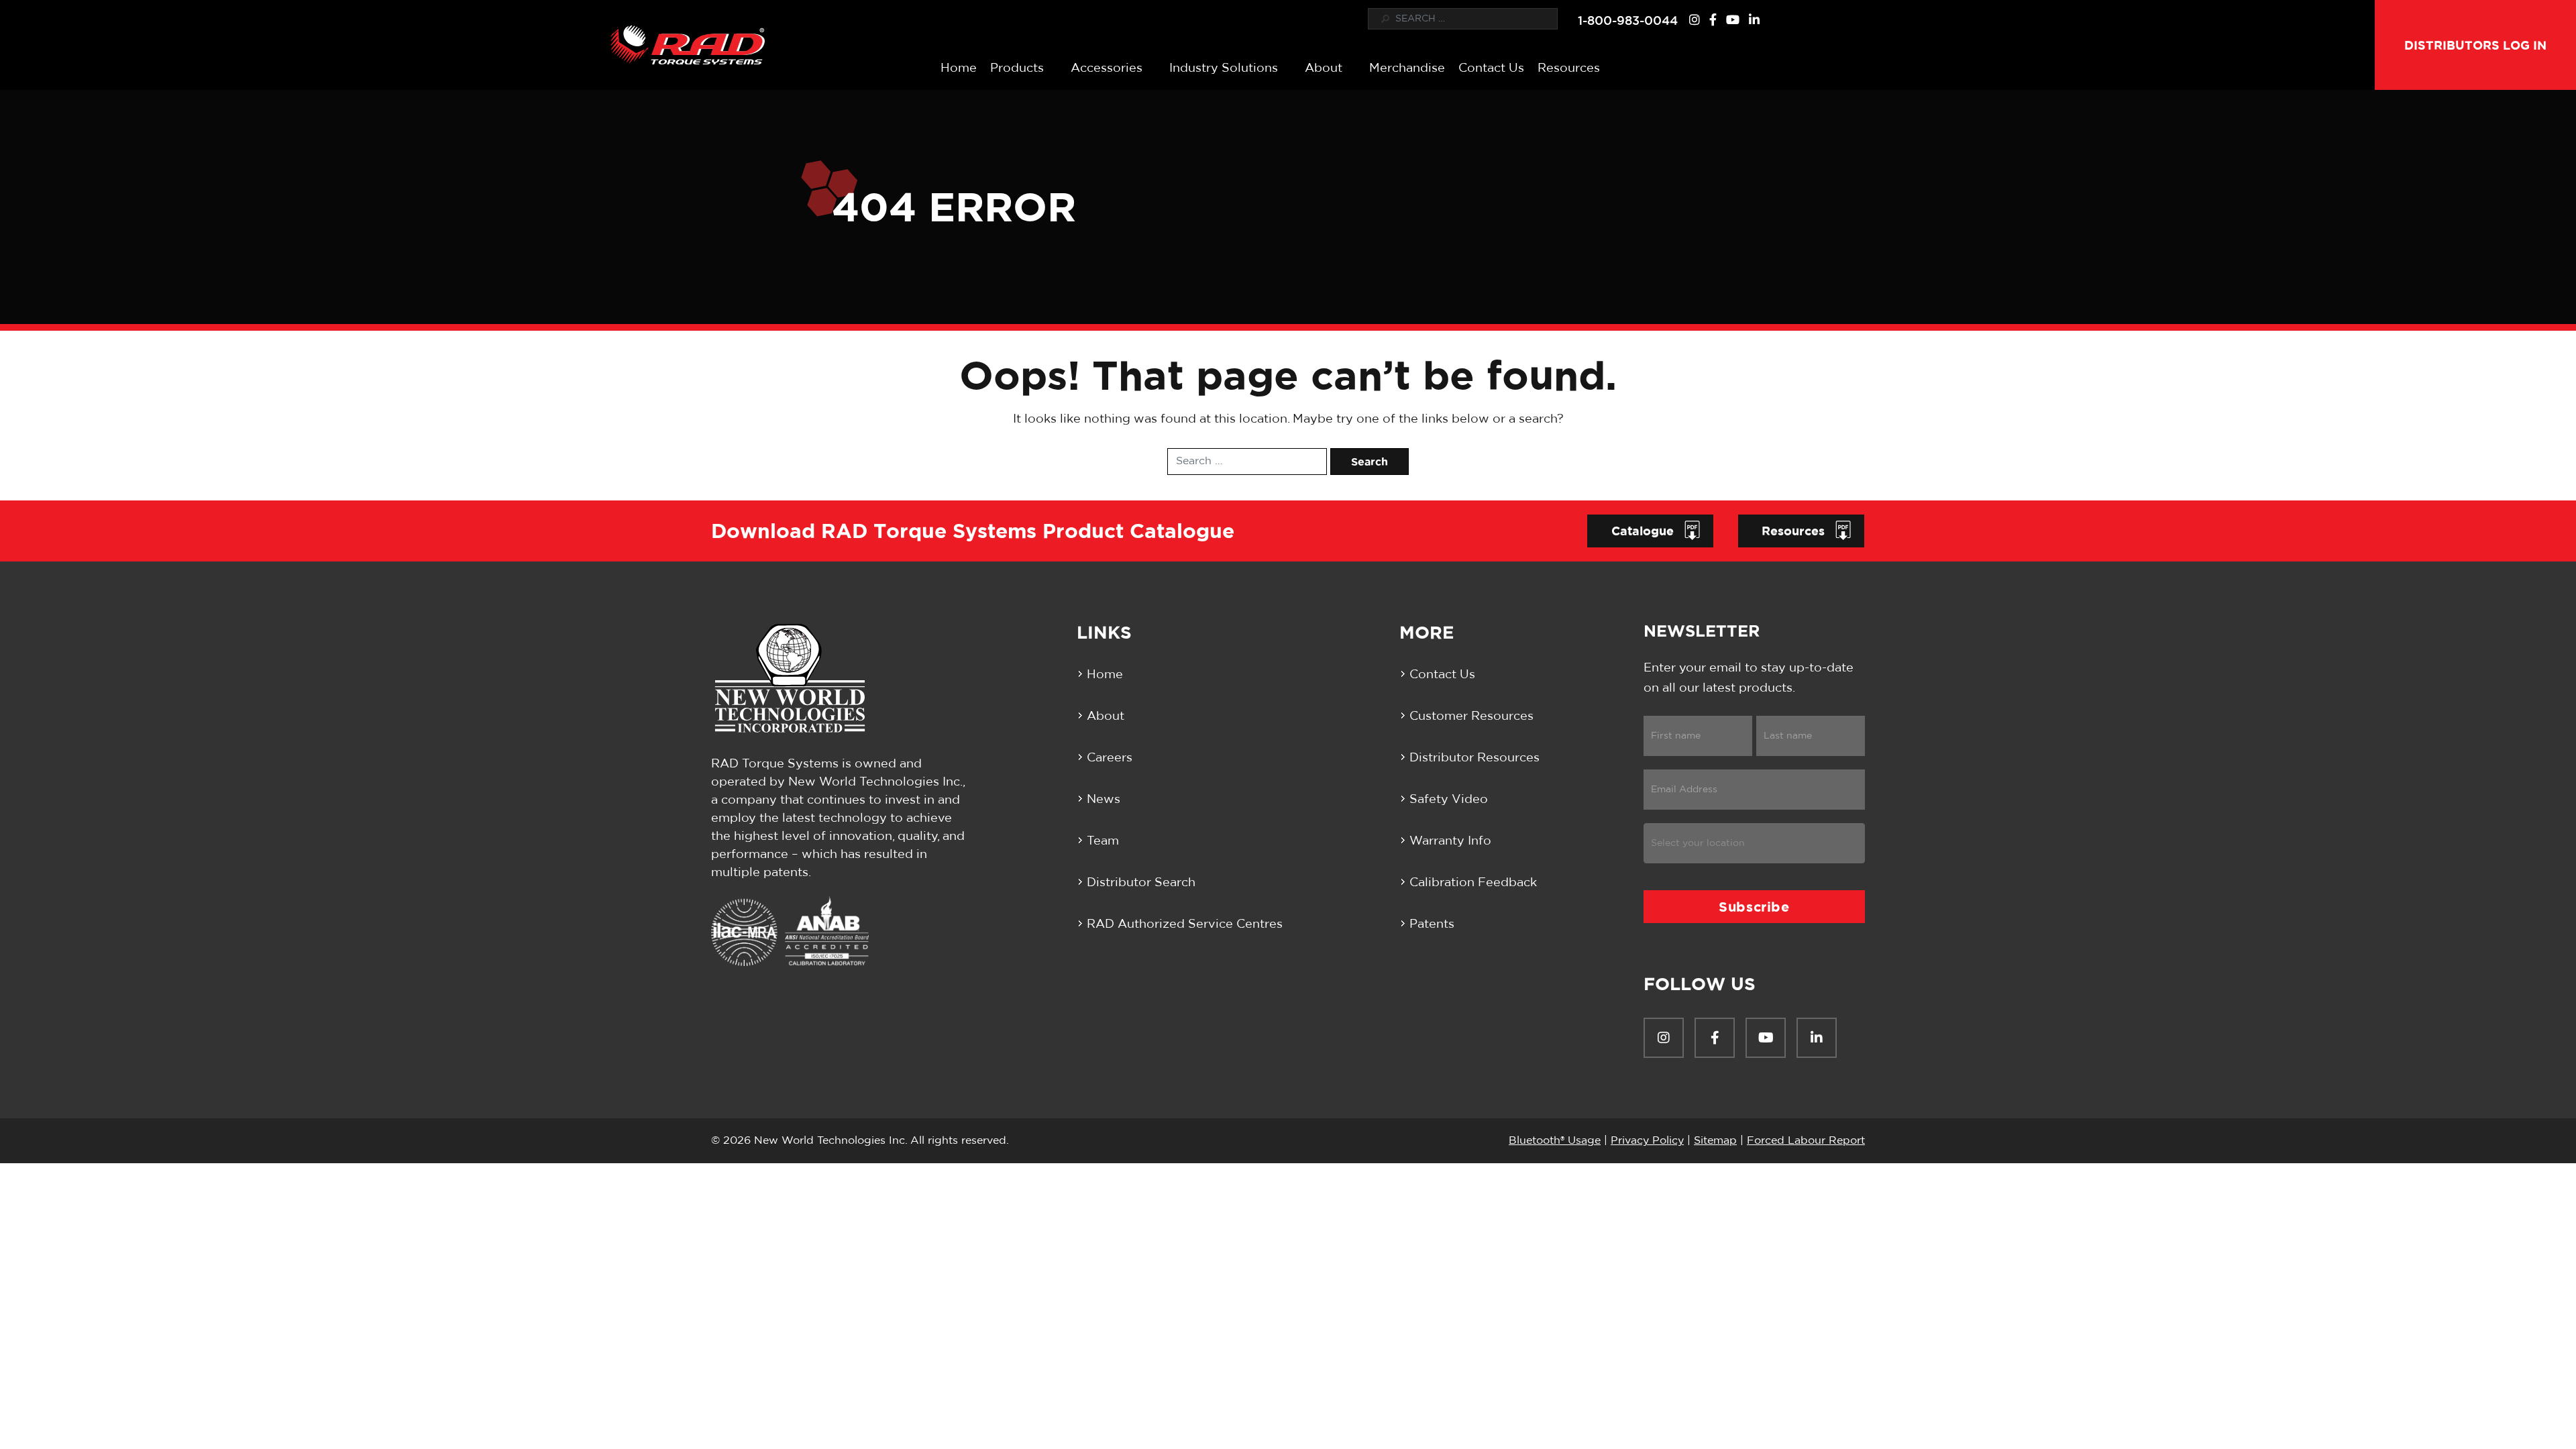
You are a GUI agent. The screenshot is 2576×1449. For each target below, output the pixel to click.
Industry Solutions (1224, 68)
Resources (1569, 68)
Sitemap (1715, 1140)
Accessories (1107, 68)
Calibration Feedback (1473, 883)
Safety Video (1449, 800)
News (1104, 800)
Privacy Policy (1647, 1140)
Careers (1110, 758)
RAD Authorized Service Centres (1185, 924)
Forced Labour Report (1806, 1140)
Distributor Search (1141, 883)
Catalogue (1643, 531)
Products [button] (1017, 68)
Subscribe (1754, 907)
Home (959, 68)
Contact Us (1491, 68)
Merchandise (1407, 68)
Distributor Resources (1474, 758)
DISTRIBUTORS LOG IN (2475, 45)
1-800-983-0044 (1628, 20)
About (1324, 68)
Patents (1432, 924)
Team (1103, 841)
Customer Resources (1471, 716)
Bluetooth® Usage (1555, 1140)
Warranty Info (1450, 841)
